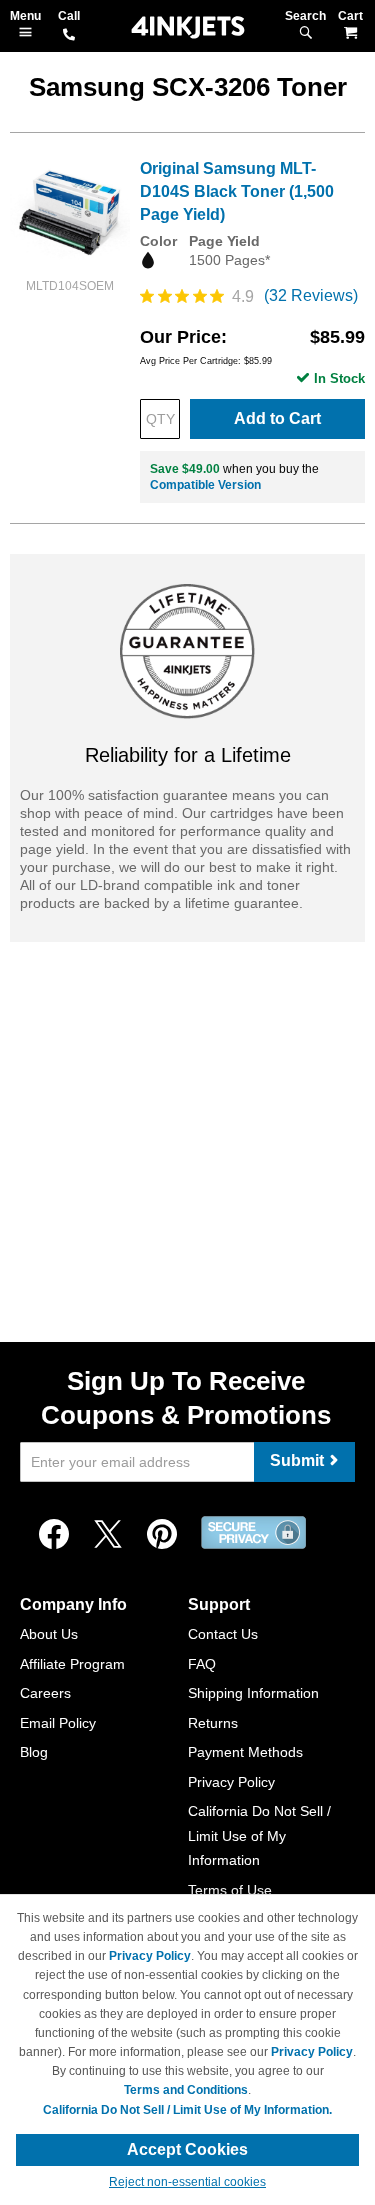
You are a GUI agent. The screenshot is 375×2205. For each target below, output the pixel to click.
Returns (213, 1723)
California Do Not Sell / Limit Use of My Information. (187, 2110)
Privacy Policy (231, 1782)
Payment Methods (245, 1752)
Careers (45, 1693)
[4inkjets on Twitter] (108, 1535)
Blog (34, 1752)
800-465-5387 (69, 36)
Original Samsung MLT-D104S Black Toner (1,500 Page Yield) (237, 191)
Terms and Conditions (186, 2090)
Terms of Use (230, 1890)
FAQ (202, 1664)
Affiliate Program (72, 1664)
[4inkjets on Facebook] (54, 1535)
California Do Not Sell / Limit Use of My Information (259, 1835)
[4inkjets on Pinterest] (162, 1535)
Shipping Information (253, 1693)
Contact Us (223, 1634)
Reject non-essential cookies (187, 2182)
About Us (49, 1634)
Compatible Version (205, 485)
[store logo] (188, 27)
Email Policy (58, 1723)
